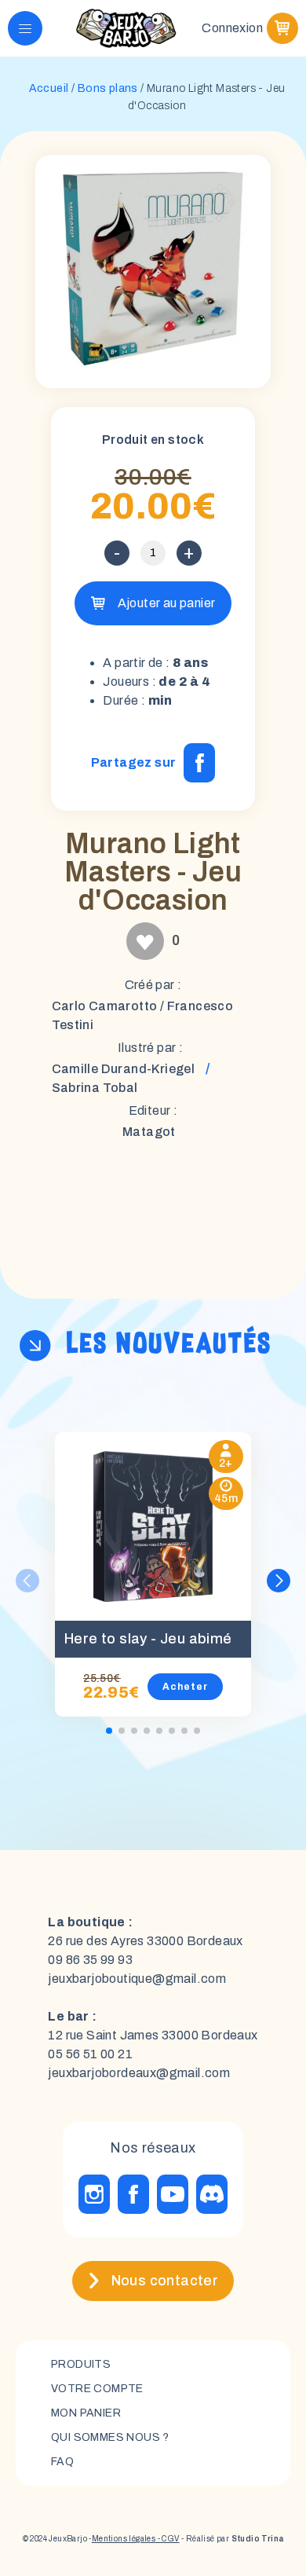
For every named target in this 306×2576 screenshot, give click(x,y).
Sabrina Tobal (95, 1088)
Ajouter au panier (167, 603)
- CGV (167, 2539)
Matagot (149, 1132)
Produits (81, 2364)
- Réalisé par (232, 2539)
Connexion (232, 28)
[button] (279, 1581)
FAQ (62, 2462)
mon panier (86, 2413)
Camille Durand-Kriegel (124, 1069)
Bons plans (108, 88)
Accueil (49, 88)
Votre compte (97, 2389)
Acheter (185, 1687)
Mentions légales (124, 2539)
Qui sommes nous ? (110, 2437)
